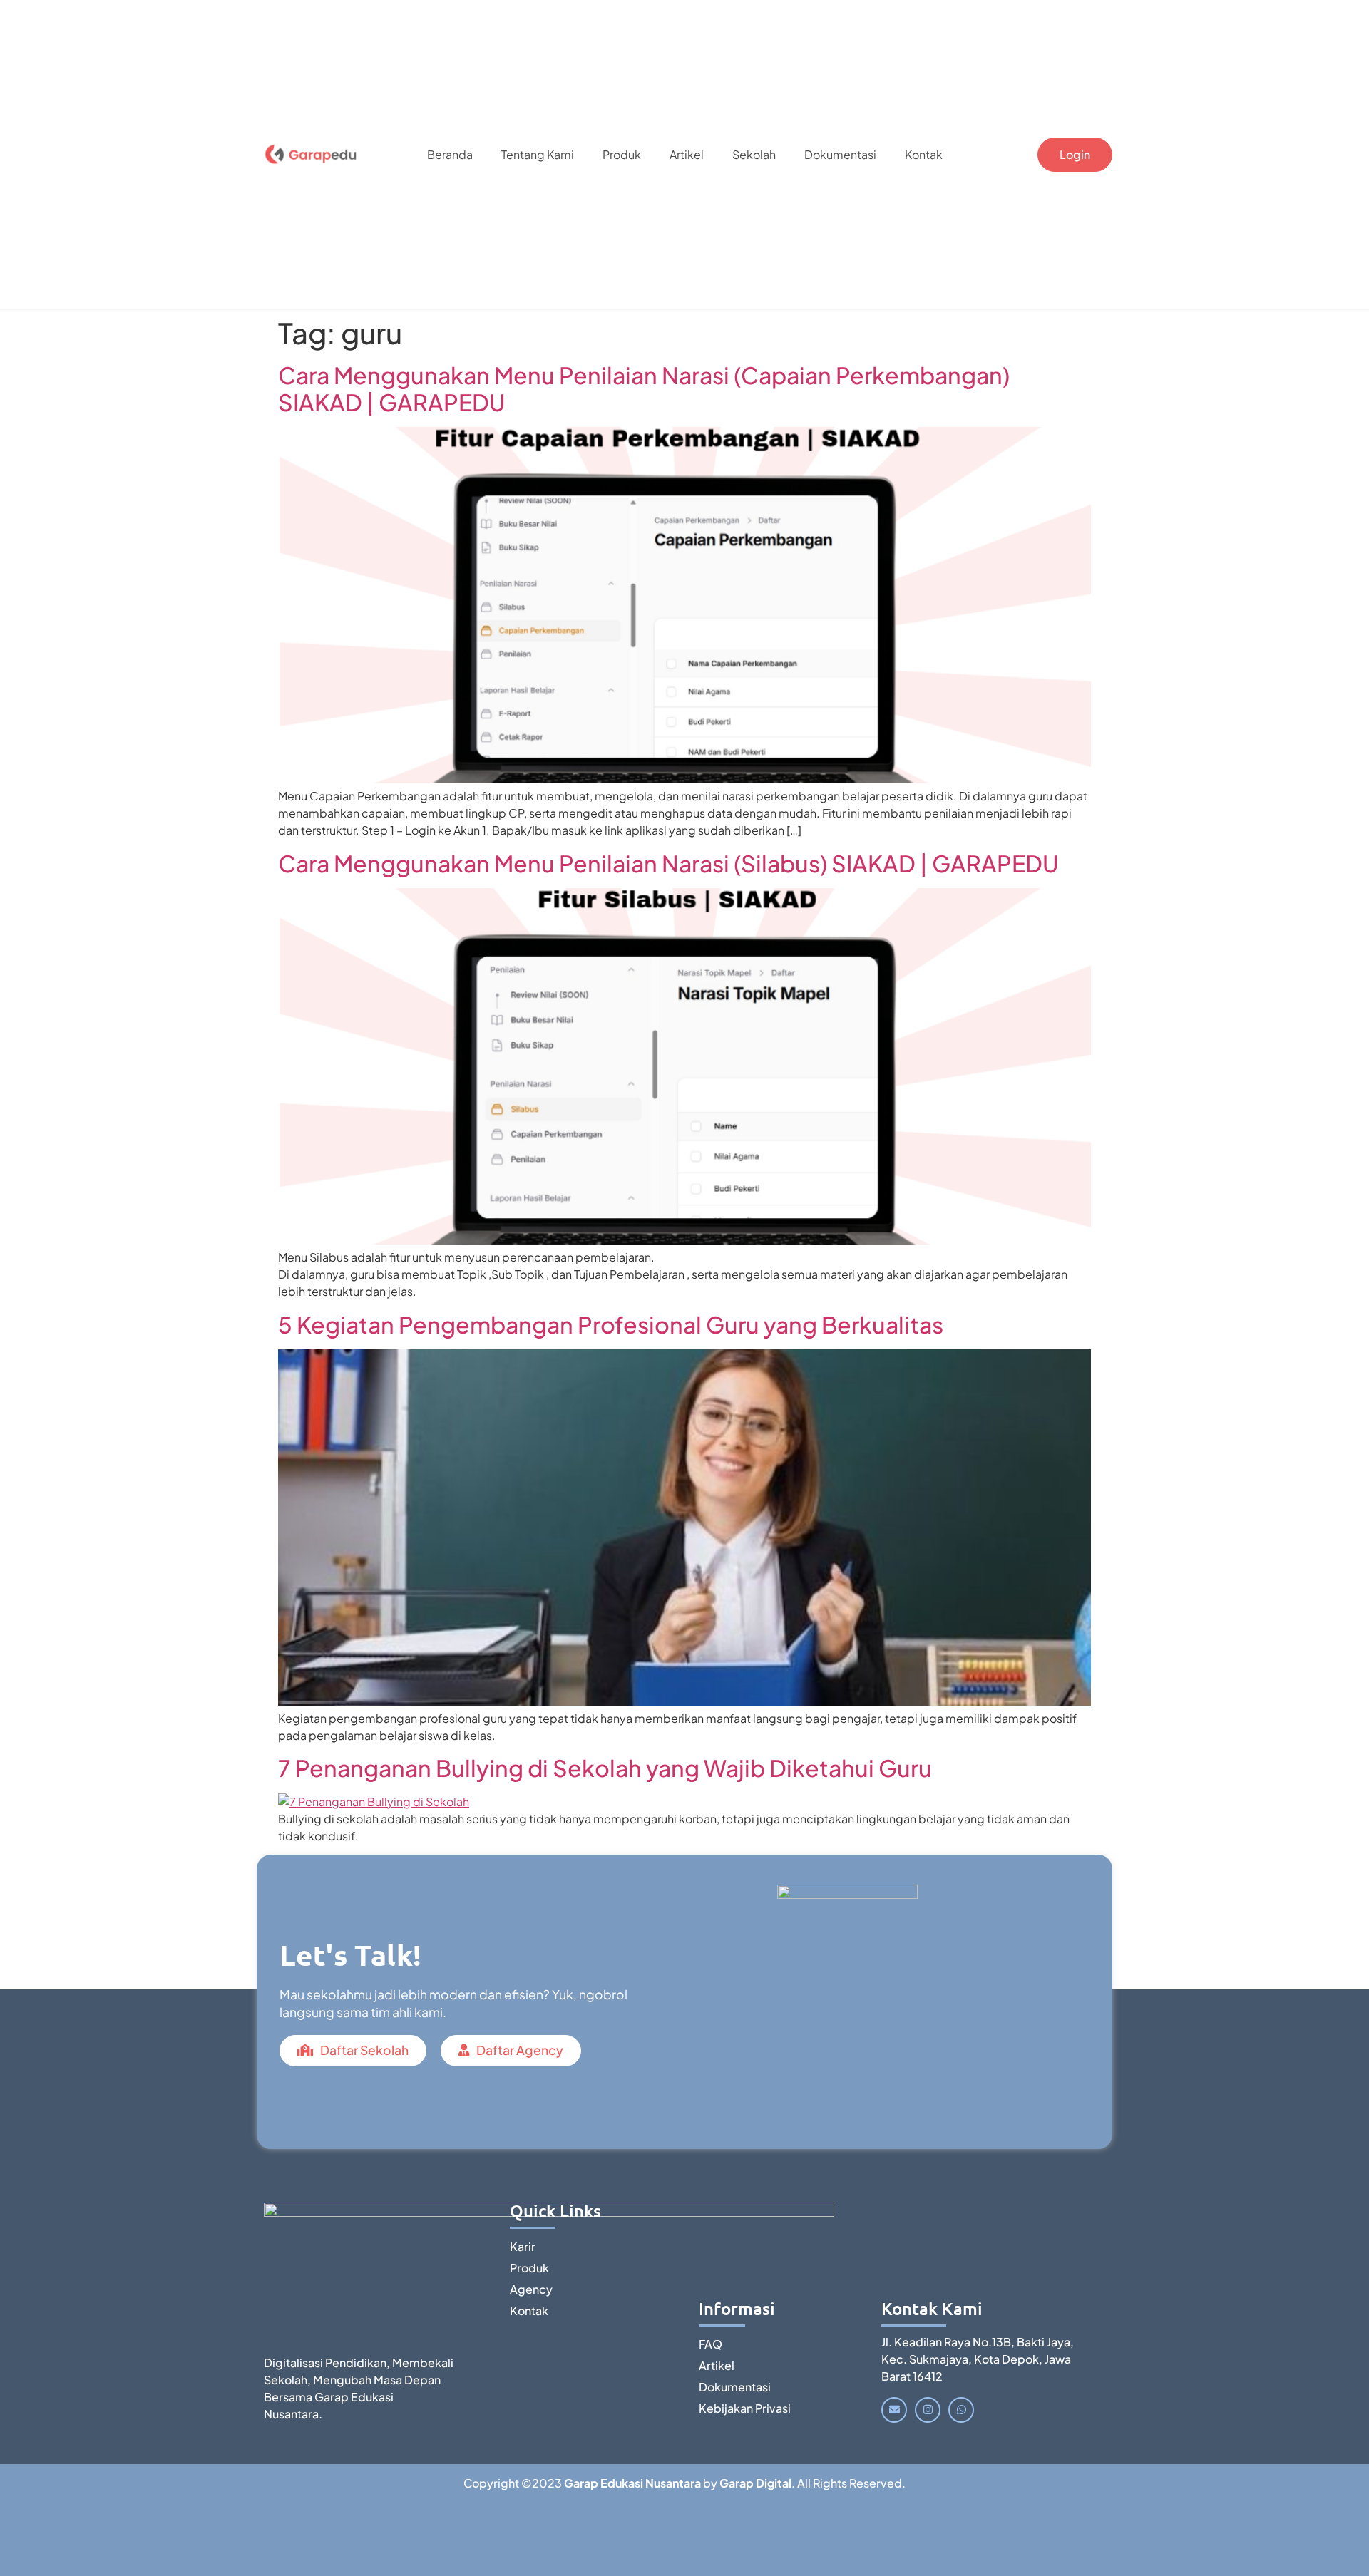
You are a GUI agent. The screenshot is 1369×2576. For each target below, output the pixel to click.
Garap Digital (755, 2483)
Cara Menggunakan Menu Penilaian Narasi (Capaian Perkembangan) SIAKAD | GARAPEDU (644, 388)
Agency (531, 2289)
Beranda (450, 154)
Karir (523, 2246)
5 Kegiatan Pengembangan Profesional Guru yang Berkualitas (611, 1324)
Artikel (687, 154)
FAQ (711, 2344)
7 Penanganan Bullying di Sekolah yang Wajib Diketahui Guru (605, 1768)
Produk (622, 154)
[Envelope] (894, 2410)
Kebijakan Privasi (745, 2408)
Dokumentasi (840, 154)
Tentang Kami (538, 154)
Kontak (924, 154)
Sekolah (754, 154)
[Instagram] (928, 2410)
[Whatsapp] (961, 2410)
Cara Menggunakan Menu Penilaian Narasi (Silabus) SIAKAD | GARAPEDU (668, 863)
